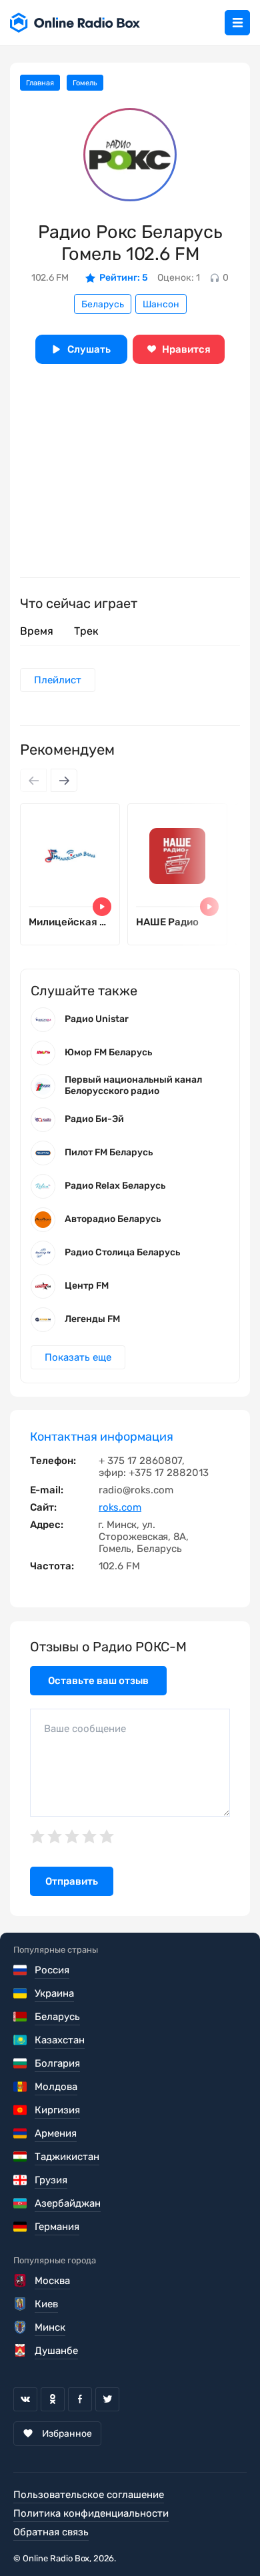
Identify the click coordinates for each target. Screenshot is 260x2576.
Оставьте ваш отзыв (98, 1681)
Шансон (161, 304)
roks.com (120, 1507)
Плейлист (58, 680)
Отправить (72, 1881)
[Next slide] (64, 780)
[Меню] (237, 23)
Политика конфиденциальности (91, 2513)
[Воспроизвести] (102, 907)
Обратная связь (51, 2532)
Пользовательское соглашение (89, 2495)
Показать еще (78, 1357)
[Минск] (21, 2327)
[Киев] (21, 2304)
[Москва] (21, 2281)
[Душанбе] (21, 2351)
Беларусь (103, 304)
